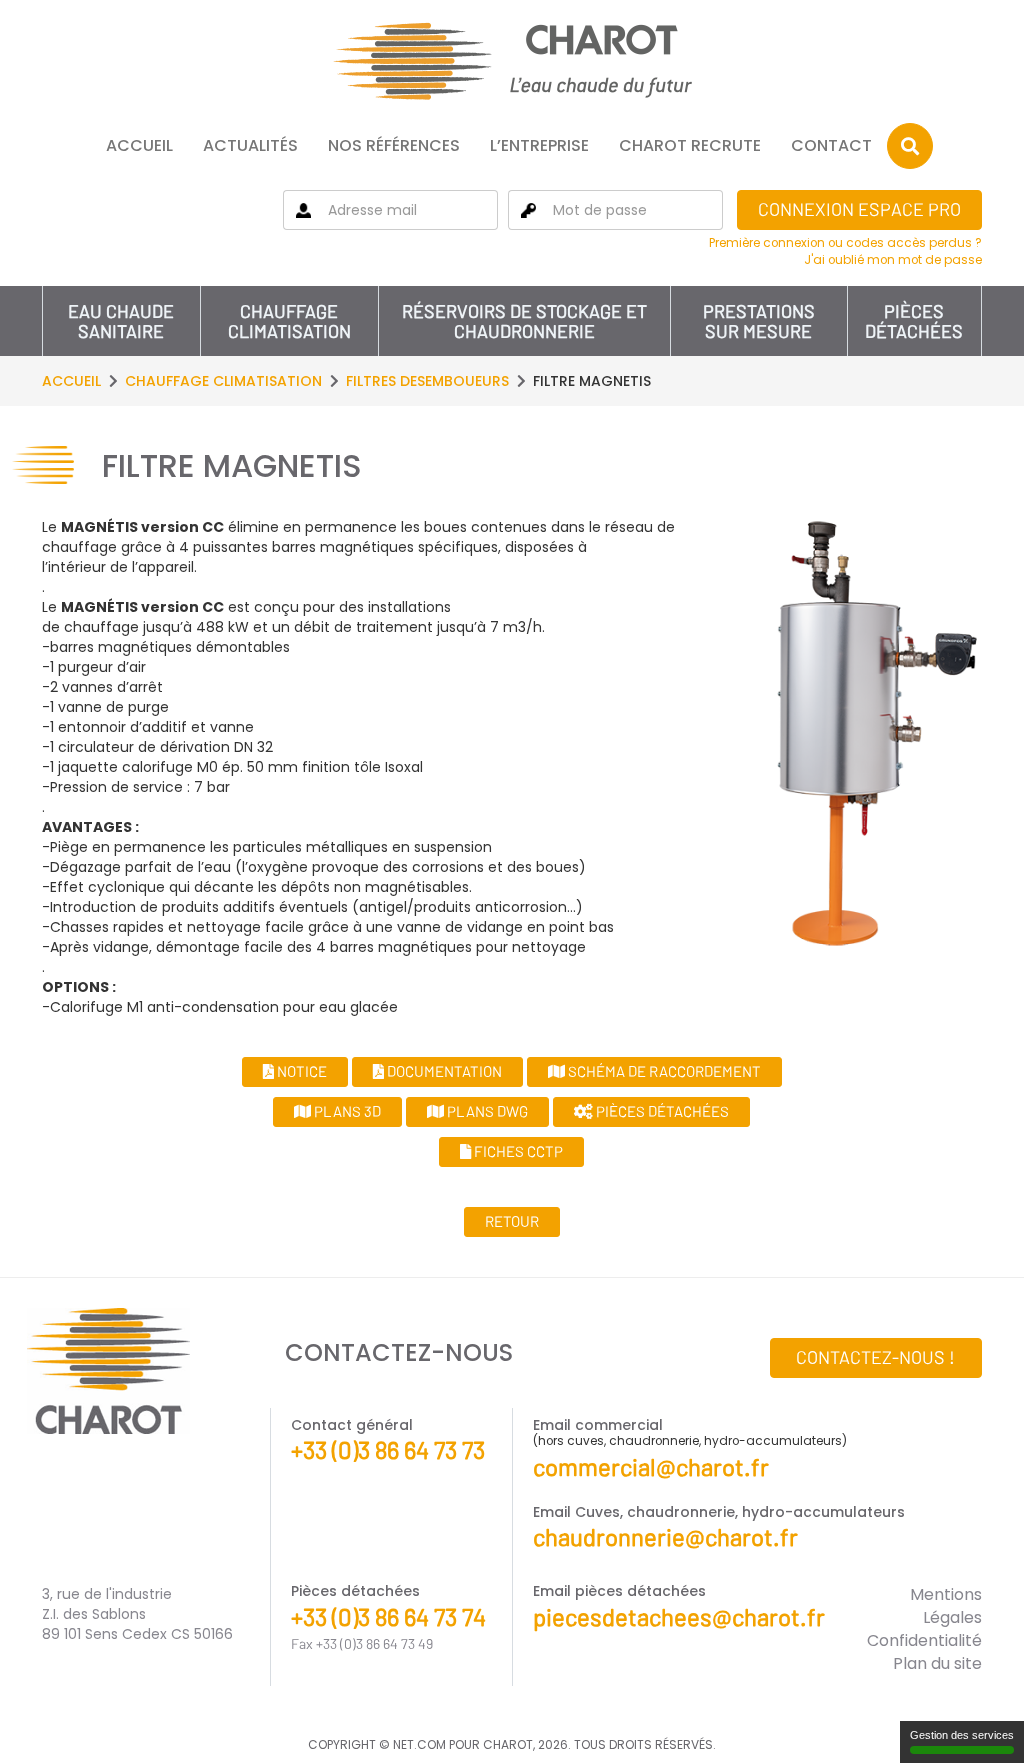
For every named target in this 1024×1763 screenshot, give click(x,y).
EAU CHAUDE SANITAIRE (121, 321)
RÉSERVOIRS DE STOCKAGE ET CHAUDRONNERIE (524, 321)
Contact (831, 145)
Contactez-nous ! (875, 1357)
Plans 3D (346, 1111)
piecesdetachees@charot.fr (679, 1616)
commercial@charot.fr (651, 1466)
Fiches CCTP (517, 1151)
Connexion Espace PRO (859, 209)
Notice (300, 1071)
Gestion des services (962, 1735)
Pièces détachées (914, 321)
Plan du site (937, 1663)
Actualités (250, 145)
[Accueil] (512, 61)
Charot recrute (690, 145)
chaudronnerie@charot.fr (665, 1536)
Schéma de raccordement (663, 1071)
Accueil (139, 145)
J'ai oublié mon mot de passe (893, 260)
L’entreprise (539, 145)
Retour (512, 1221)
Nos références (394, 145)
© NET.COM (412, 1744)
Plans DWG (486, 1111)
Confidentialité (924, 1640)
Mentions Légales (946, 1606)
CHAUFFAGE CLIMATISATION (289, 321)
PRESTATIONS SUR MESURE (759, 321)
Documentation (443, 1071)
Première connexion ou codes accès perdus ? (845, 243)
